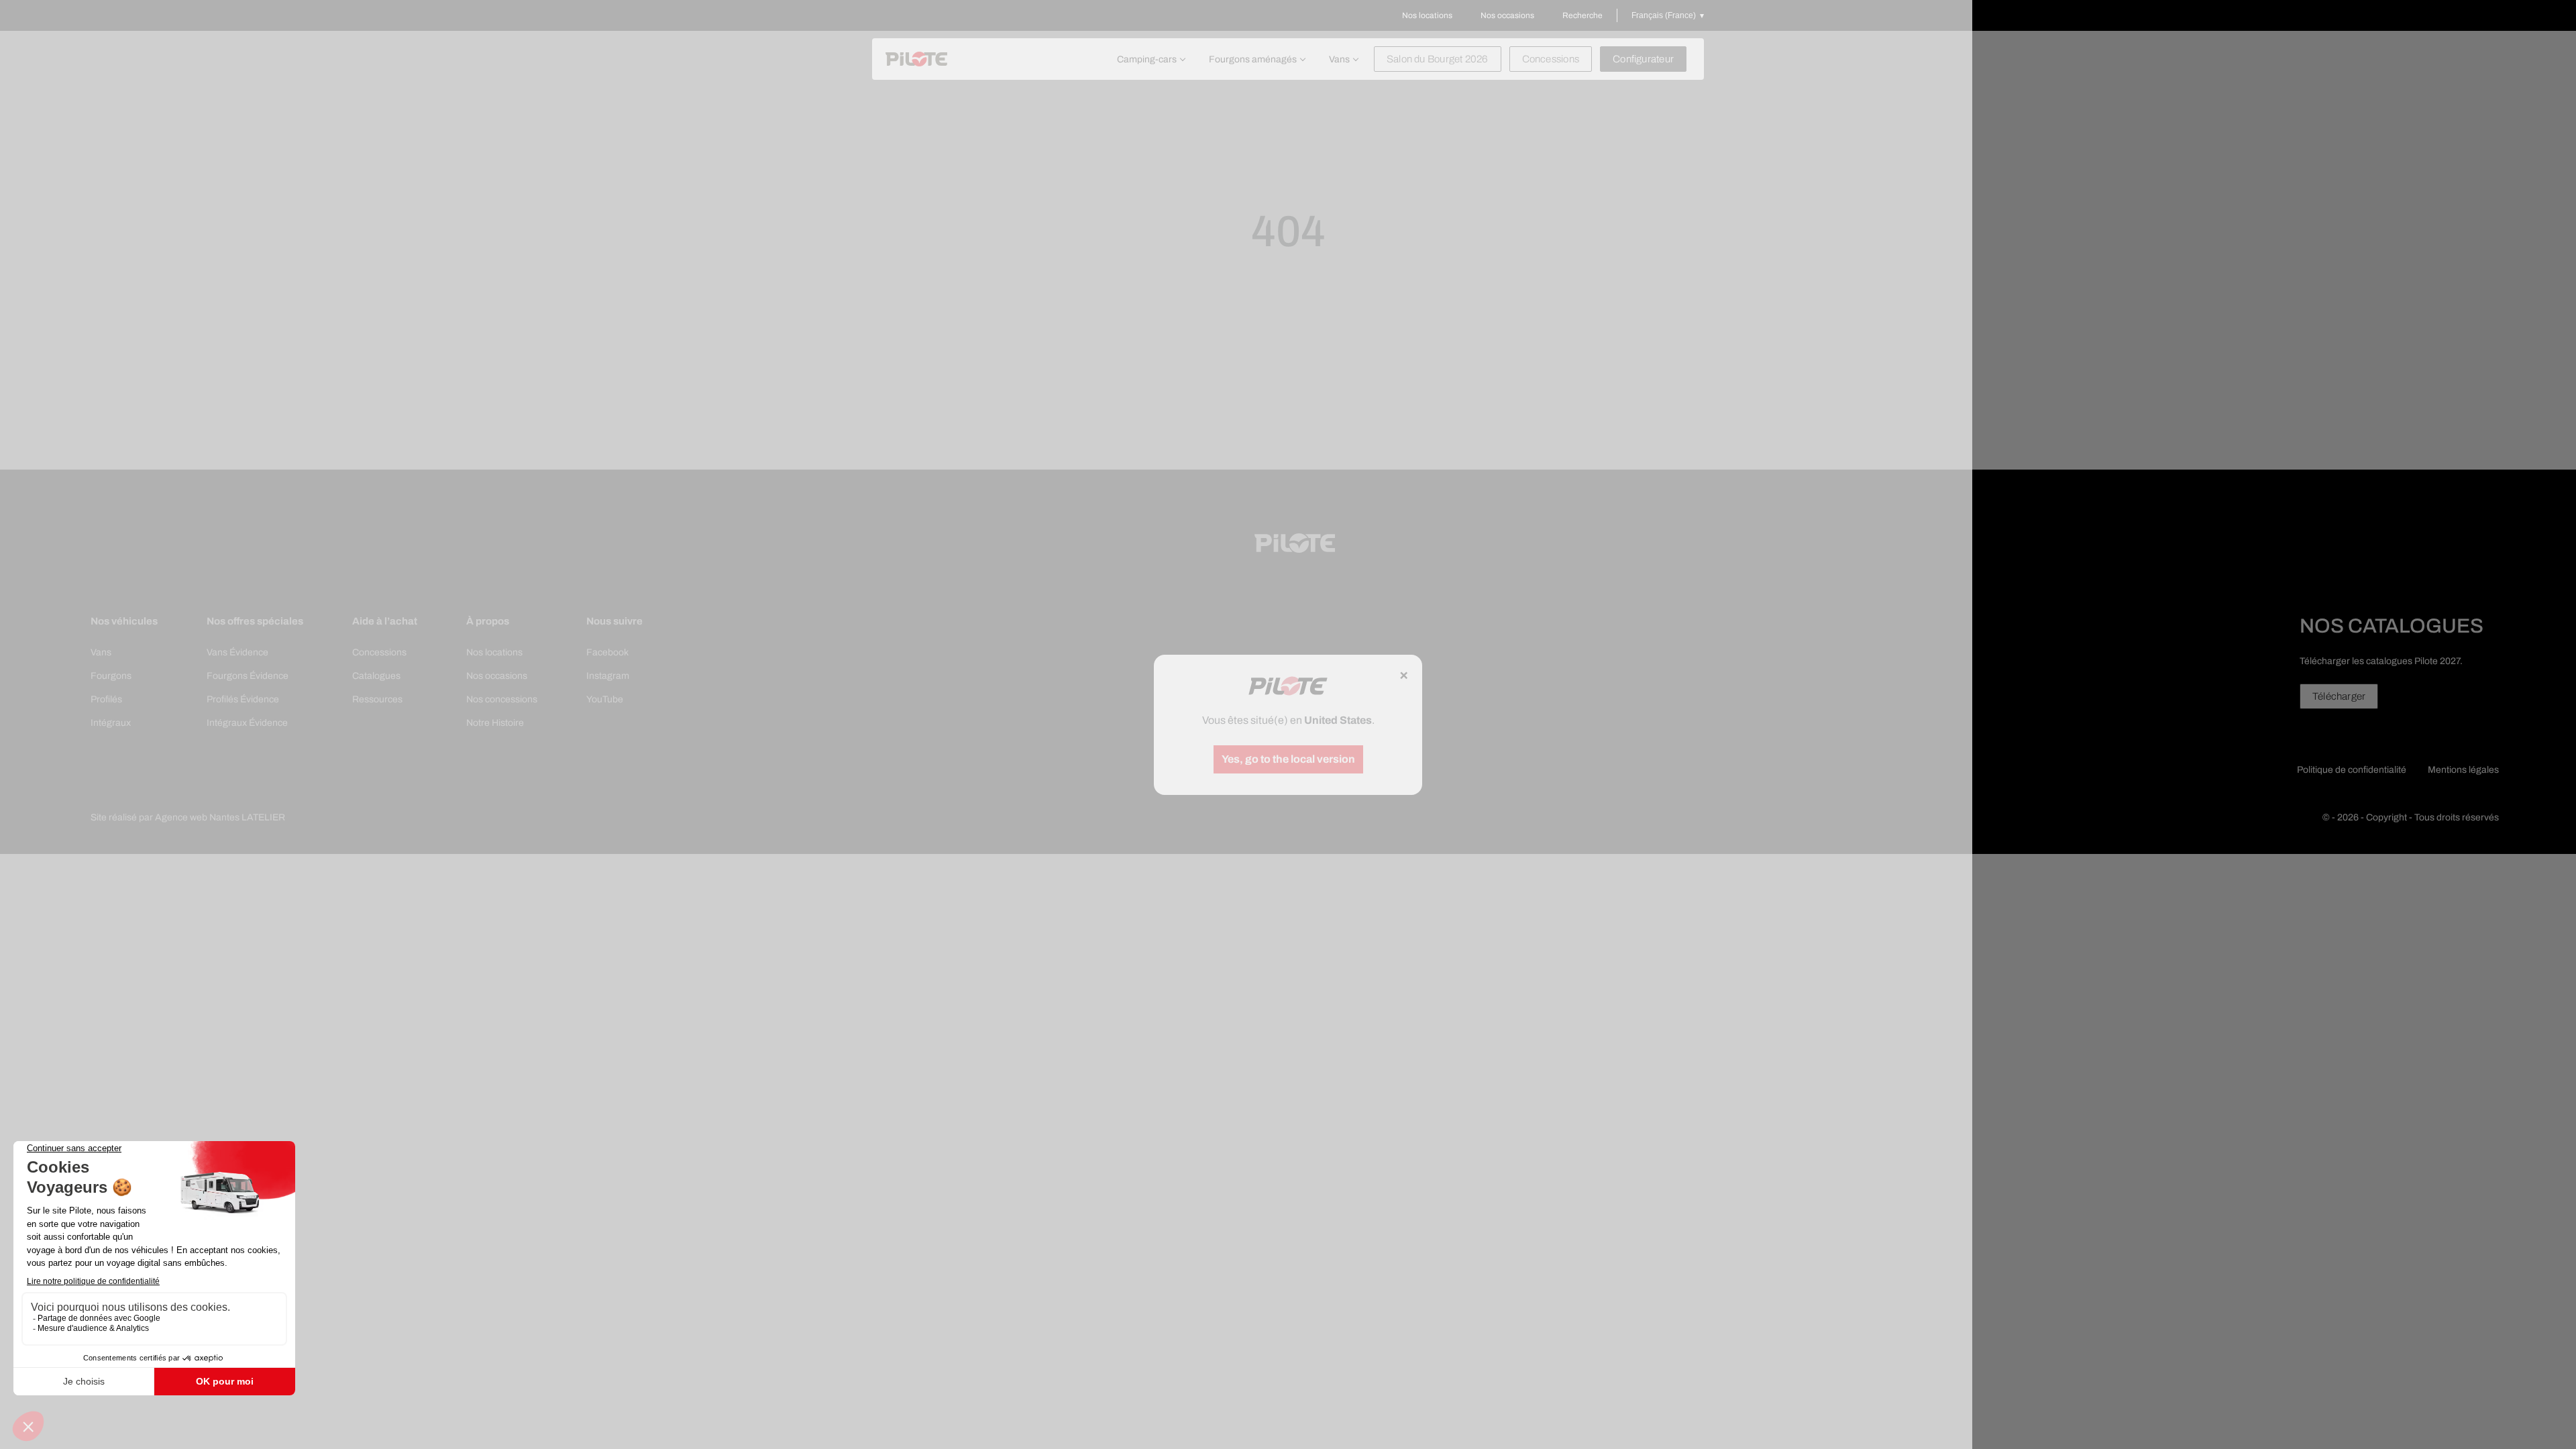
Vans (1339, 59)
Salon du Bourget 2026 (1438, 59)
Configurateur (1643, 59)
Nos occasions (1507, 15)
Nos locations (1427, 15)
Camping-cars (1147, 59)
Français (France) (1664, 15)
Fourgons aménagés (1253, 59)
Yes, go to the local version (1288, 759)
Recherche (1582, 15)
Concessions (1551, 59)
